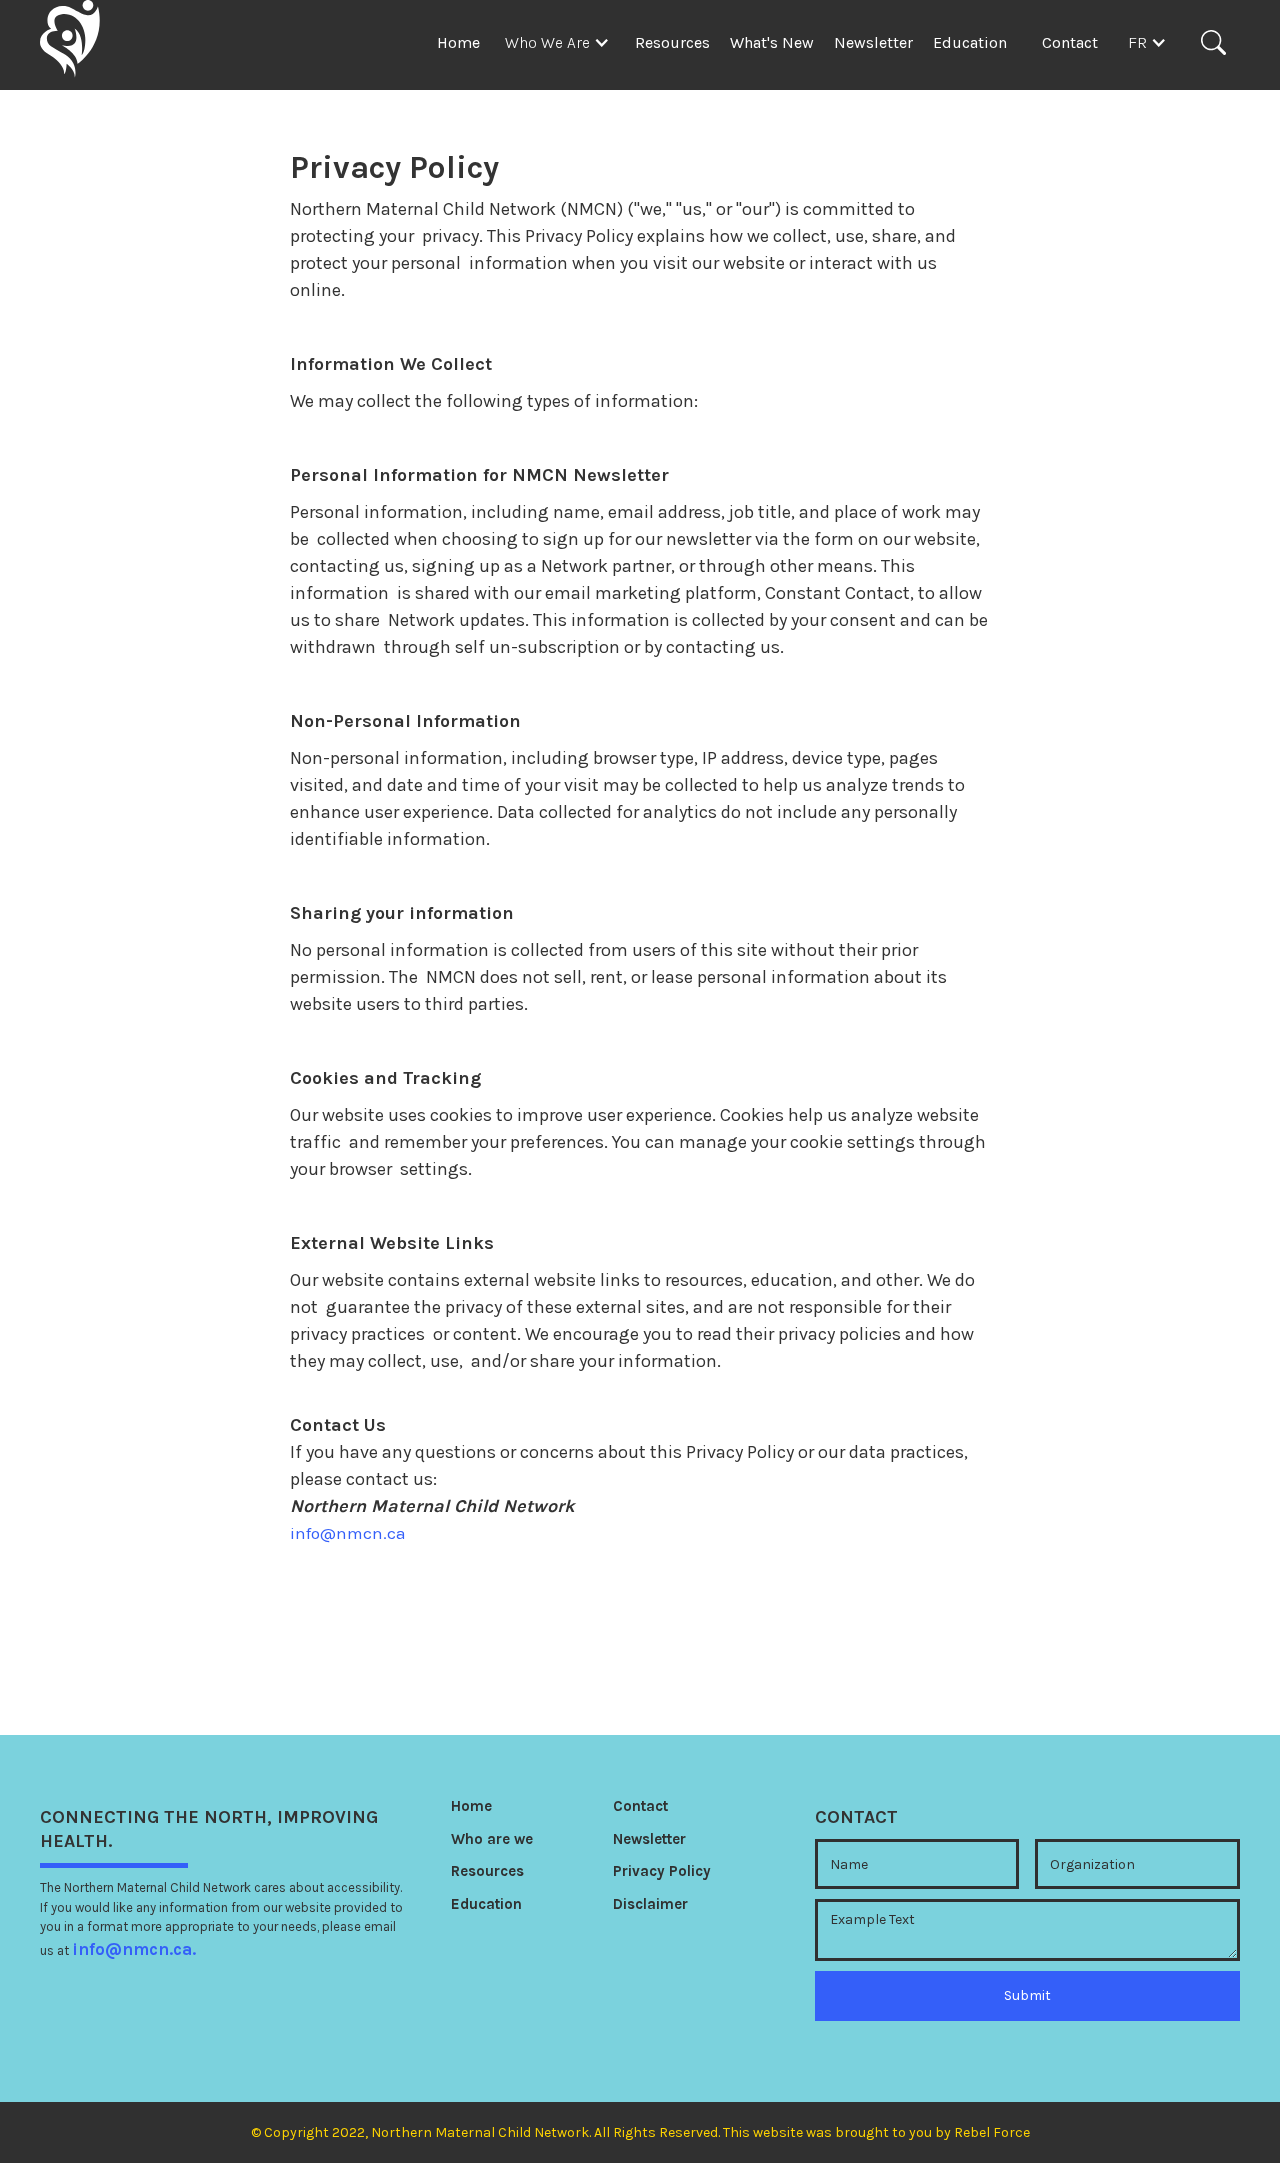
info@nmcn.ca (348, 1533)
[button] (562, 42)
